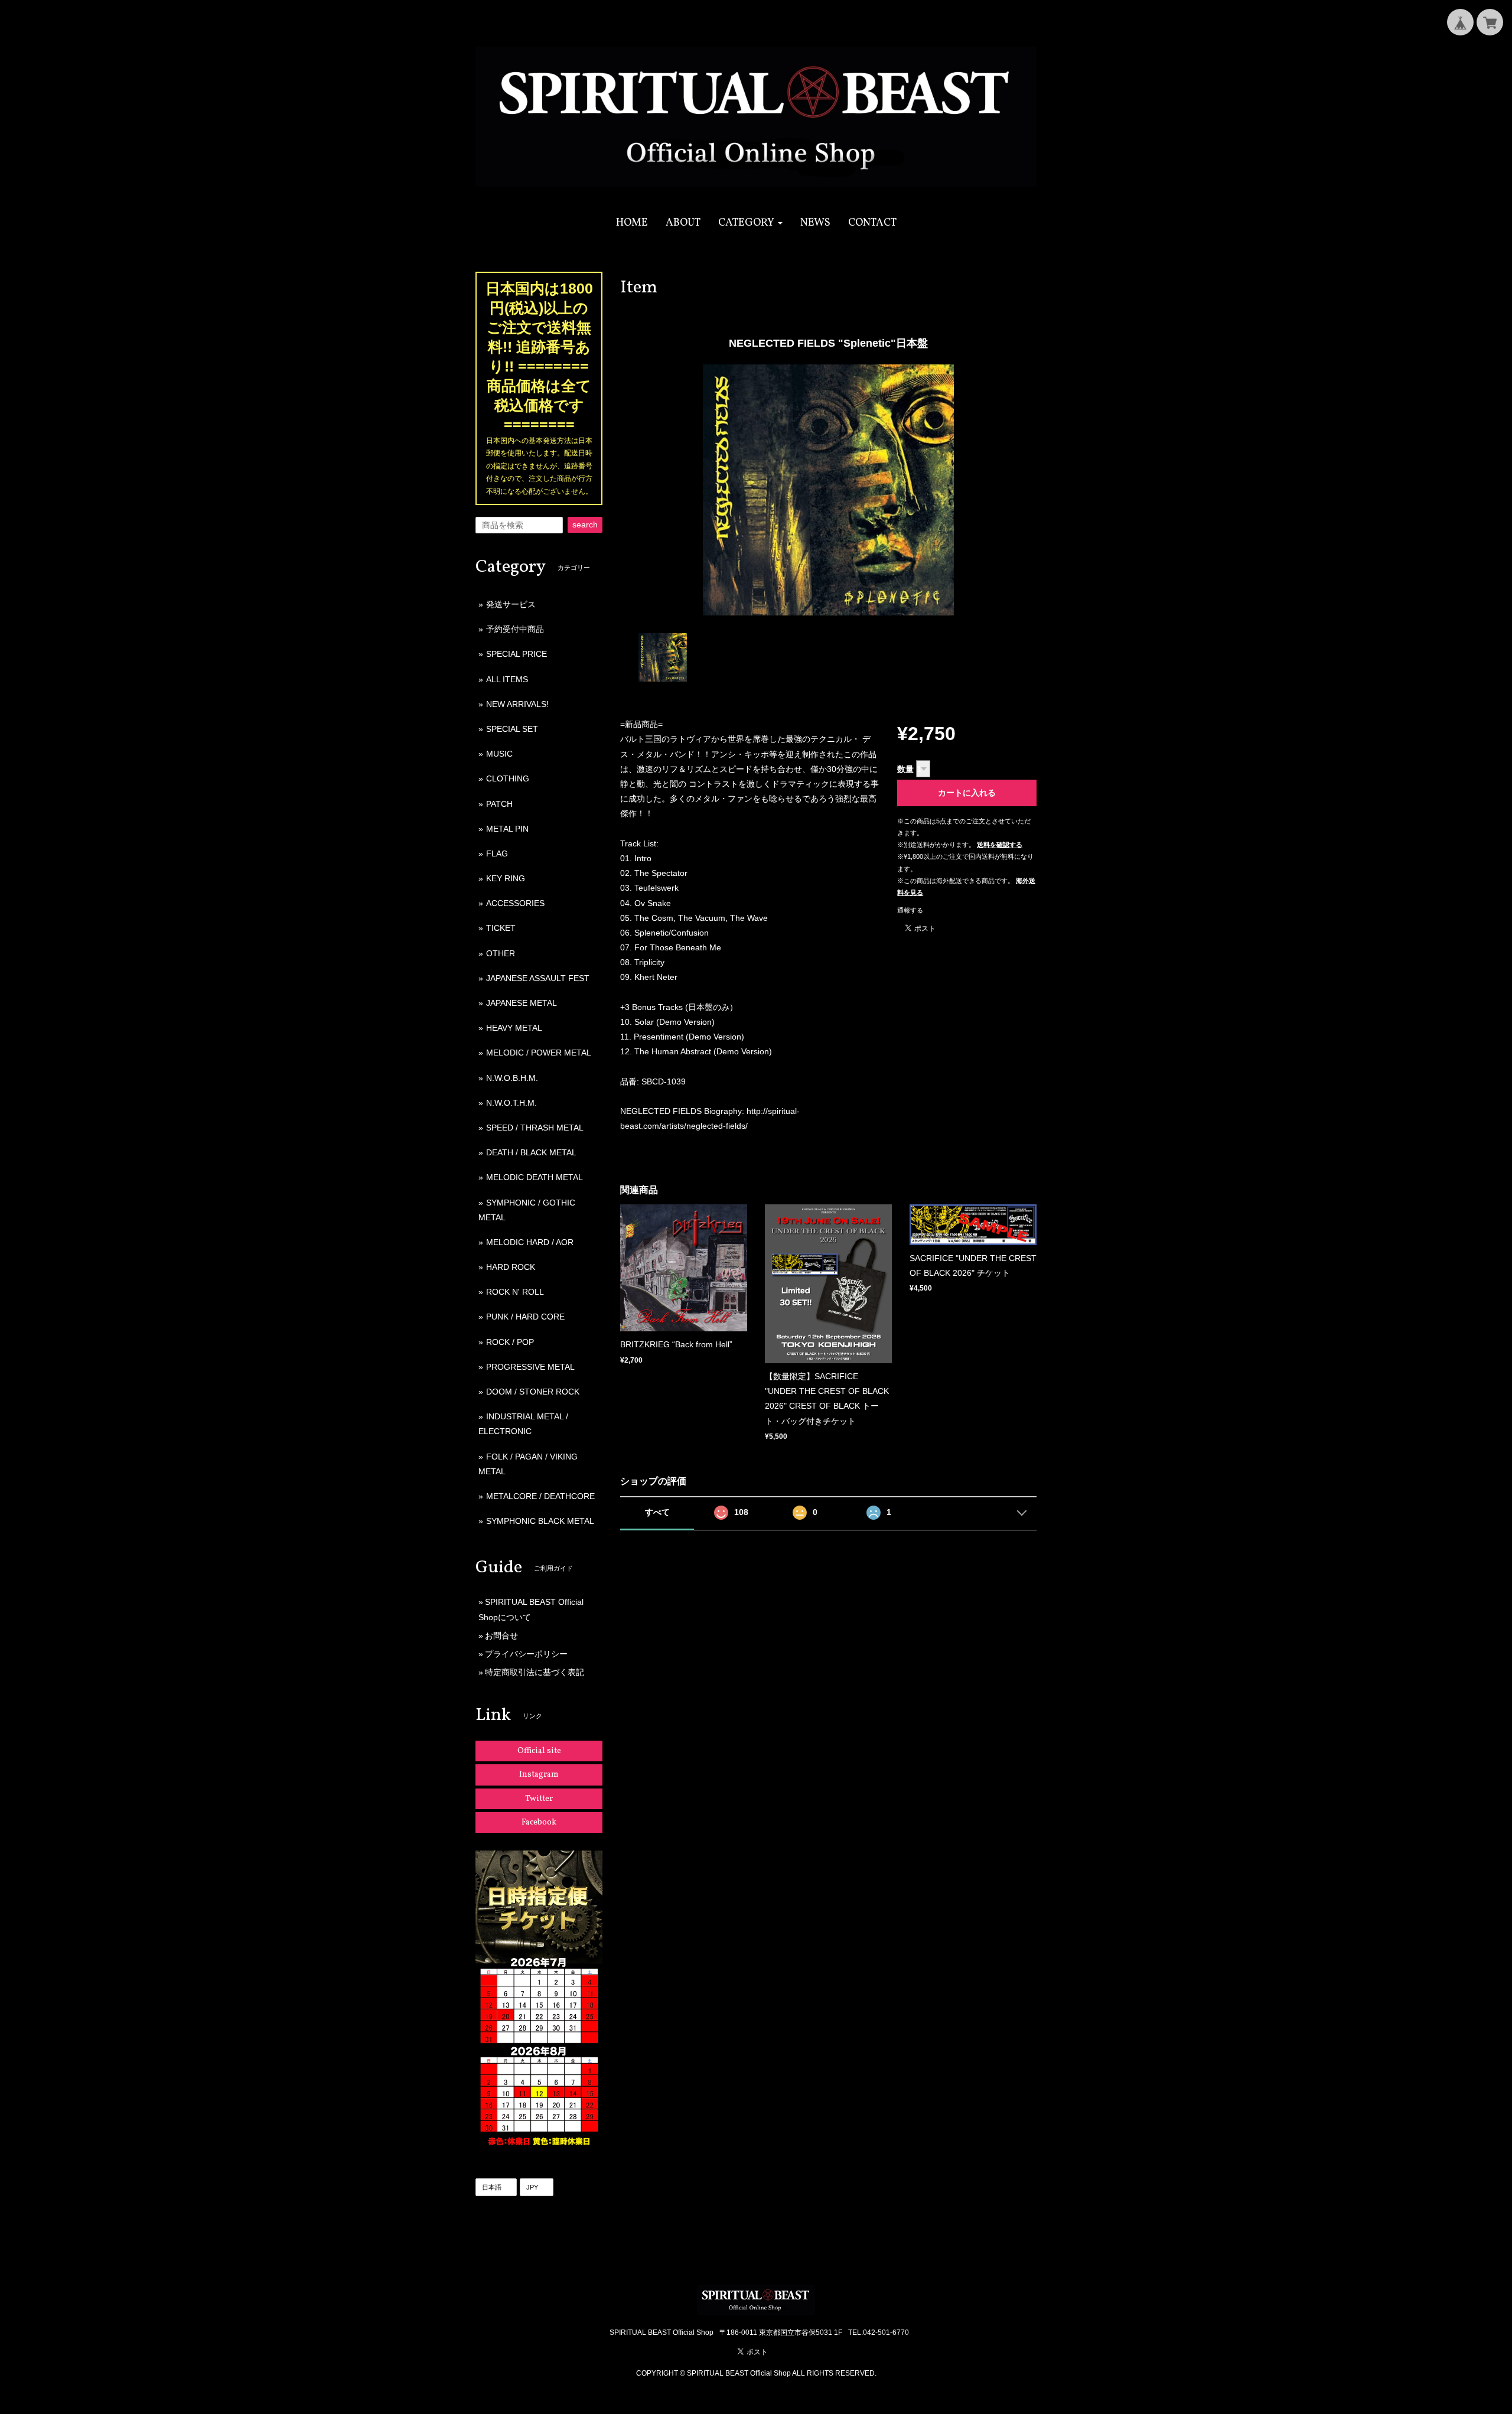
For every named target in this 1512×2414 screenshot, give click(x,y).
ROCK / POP (510, 1342)
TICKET (501, 928)
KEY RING (506, 878)
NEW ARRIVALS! (517, 704)
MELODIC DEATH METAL (535, 1177)
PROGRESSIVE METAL (530, 1367)
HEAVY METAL (514, 1028)
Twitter (539, 1799)
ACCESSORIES (515, 903)
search (585, 525)
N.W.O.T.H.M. (511, 1103)
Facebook (539, 1822)
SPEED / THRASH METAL (535, 1128)
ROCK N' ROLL (515, 1292)
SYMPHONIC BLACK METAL (540, 1521)
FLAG (497, 853)
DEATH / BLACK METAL (531, 1152)
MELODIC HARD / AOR (530, 1242)
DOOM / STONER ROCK (533, 1392)
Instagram (539, 1775)
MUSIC (499, 754)
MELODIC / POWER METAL (539, 1053)
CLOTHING (508, 778)
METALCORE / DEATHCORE (540, 1496)
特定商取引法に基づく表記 (535, 1672)
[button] (750, 223)
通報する (910, 910)
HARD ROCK (511, 1267)
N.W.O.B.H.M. (512, 1078)
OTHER (501, 953)
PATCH (499, 804)
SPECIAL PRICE (517, 654)
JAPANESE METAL (522, 1003)
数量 (905, 769)
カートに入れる (967, 793)
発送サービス (511, 604)
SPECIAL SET (512, 729)
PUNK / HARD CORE (525, 1317)
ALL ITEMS (507, 679)
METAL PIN (507, 829)
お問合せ (501, 1636)
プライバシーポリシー (526, 1654)
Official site (539, 1751)
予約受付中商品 (515, 629)
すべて (657, 1512)
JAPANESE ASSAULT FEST (538, 978)
